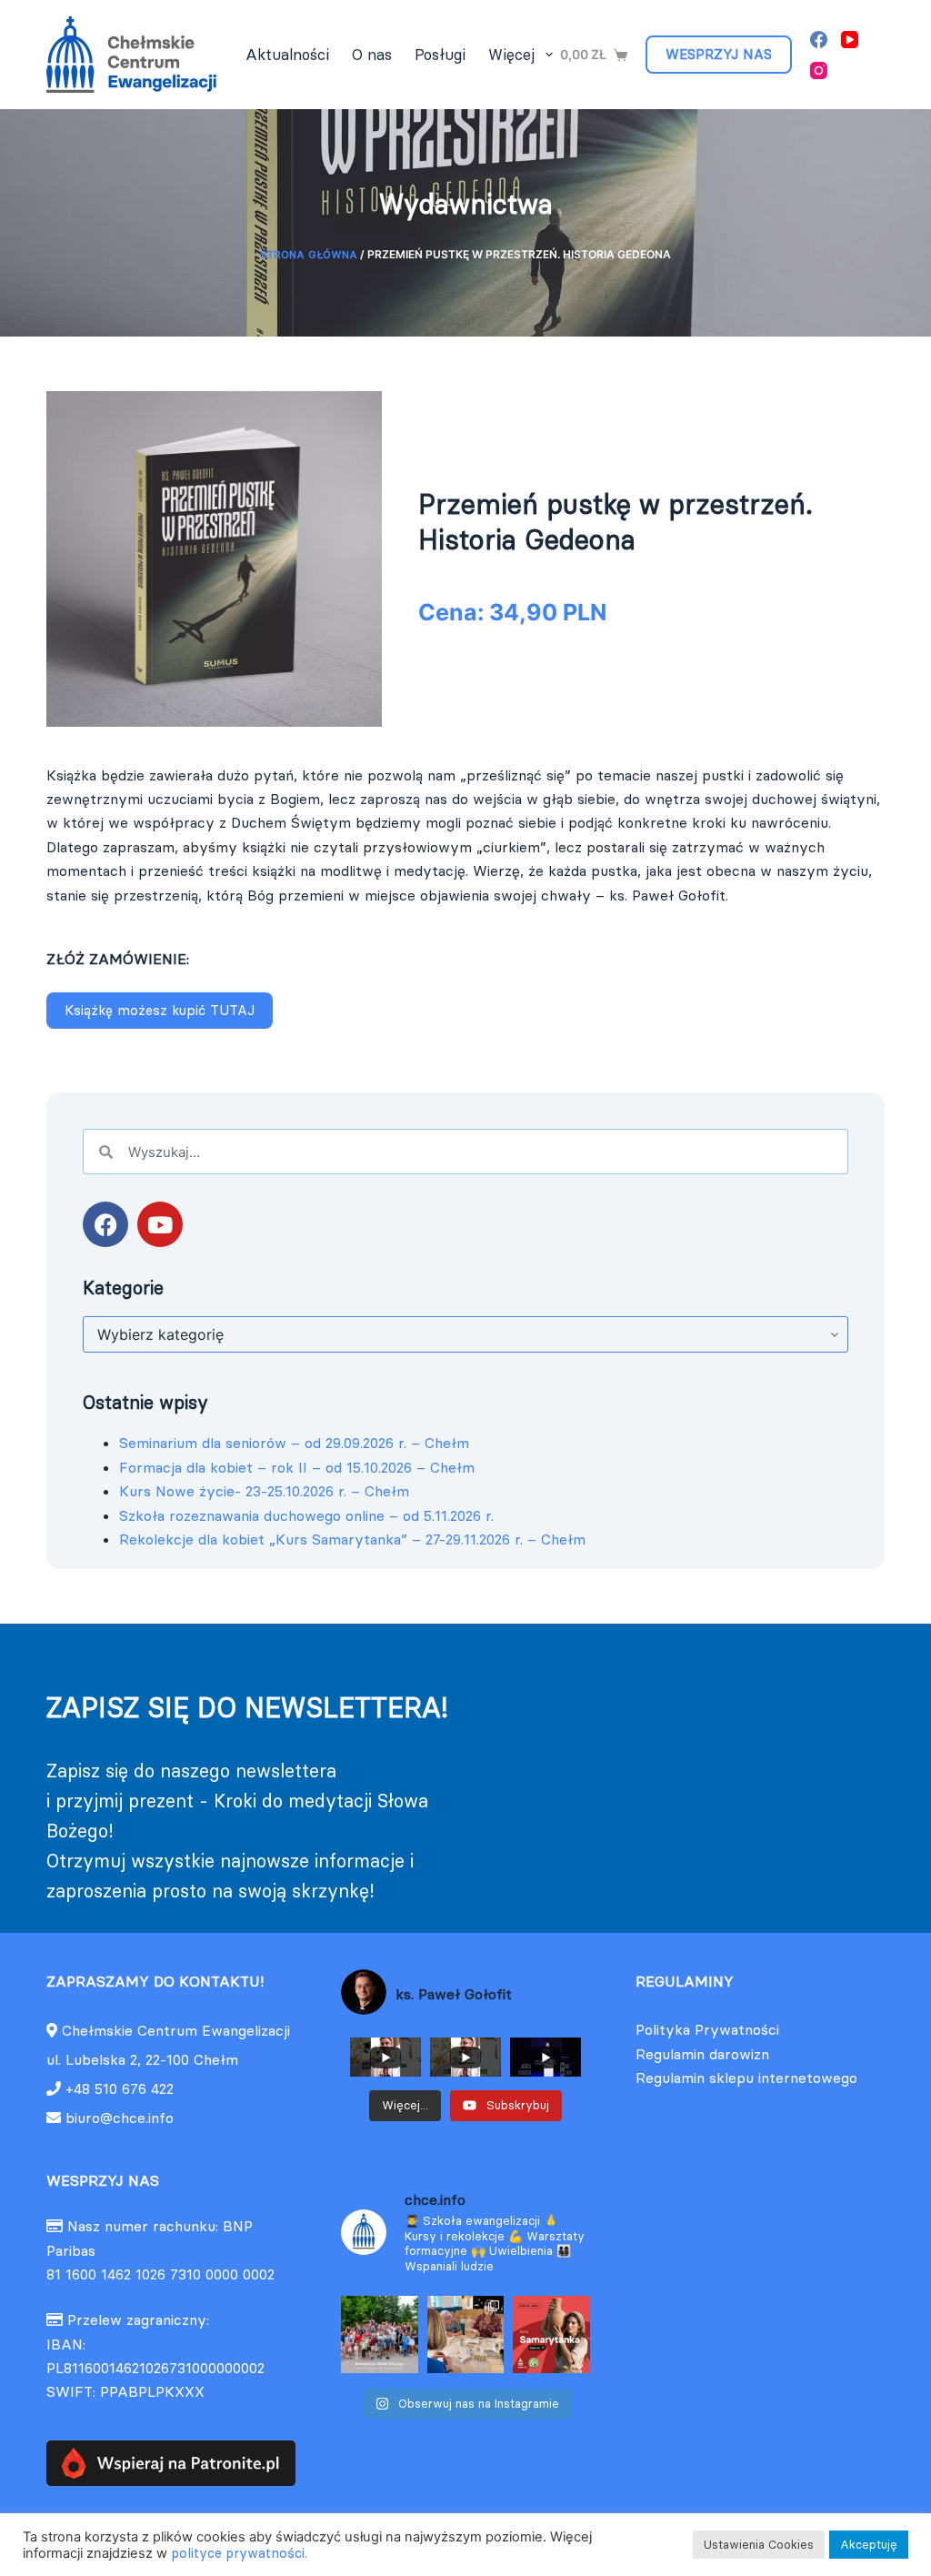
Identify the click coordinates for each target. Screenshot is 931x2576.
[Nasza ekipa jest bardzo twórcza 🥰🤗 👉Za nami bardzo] (466, 2334)
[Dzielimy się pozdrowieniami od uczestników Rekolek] (380, 2334)
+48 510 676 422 (120, 2088)
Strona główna (309, 254)
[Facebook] (819, 40)
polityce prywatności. (239, 2553)
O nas (372, 55)
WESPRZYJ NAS (719, 54)
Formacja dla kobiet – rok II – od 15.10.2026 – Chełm (297, 1467)
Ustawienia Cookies (759, 2544)
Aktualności (287, 55)
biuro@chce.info (117, 2118)
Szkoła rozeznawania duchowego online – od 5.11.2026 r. (306, 1515)
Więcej (511, 55)
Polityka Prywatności (707, 2029)
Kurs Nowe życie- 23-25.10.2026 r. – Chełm (264, 1491)
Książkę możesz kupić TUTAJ (160, 1010)
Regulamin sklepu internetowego (746, 2078)
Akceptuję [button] (869, 2544)
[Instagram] (819, 70)
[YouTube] (850, 40)
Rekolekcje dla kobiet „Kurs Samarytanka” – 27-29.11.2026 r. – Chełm (352, 1539)
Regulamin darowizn (702, 2054)
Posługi (440, 55)
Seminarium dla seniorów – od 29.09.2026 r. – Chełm (294, 1443)
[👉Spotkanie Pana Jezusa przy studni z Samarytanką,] (551, 2334)
